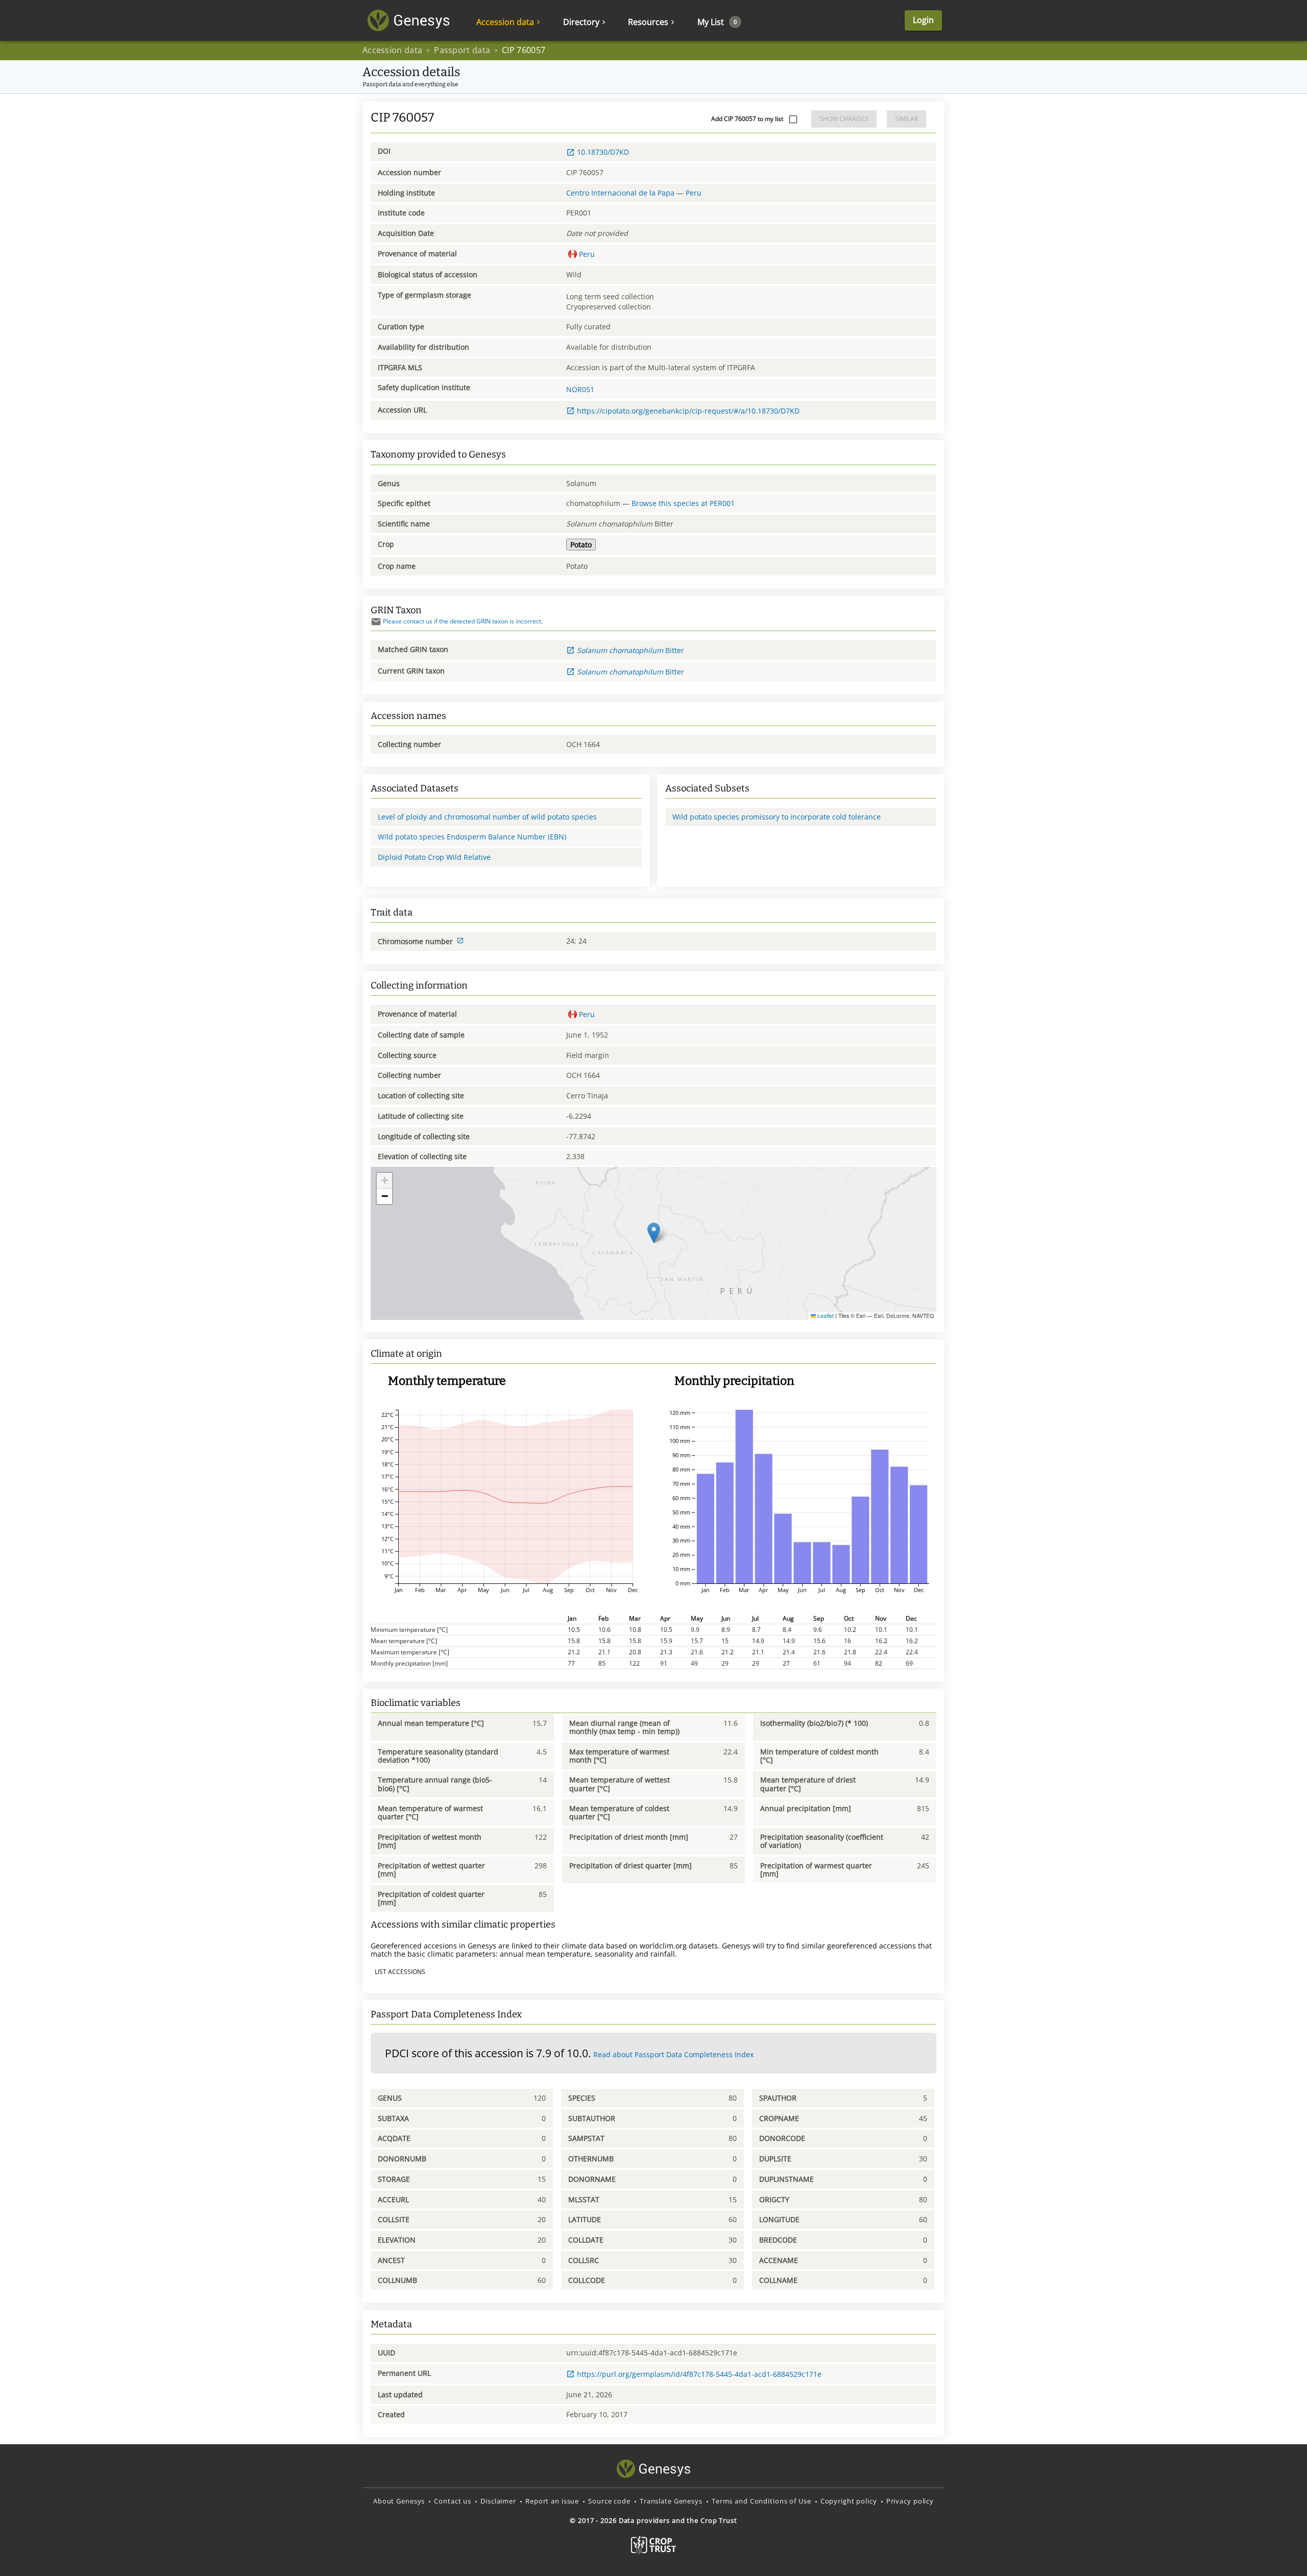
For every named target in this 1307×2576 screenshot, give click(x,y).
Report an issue (552, 2501)
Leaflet (825, 1316)
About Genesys (399, 2501)
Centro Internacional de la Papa (620, 193)
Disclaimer (498, 2501)
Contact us (453, 2501)
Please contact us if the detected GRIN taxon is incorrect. (463, 621)
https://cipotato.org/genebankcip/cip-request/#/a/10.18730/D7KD (688, 411)
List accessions (400, 1972)
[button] (654, 1233)
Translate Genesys (671, 2501)
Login (923, 20)
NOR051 (580, 389)
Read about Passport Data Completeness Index (673, 2054)
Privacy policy (910, 2501)
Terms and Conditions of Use (761, 2501)
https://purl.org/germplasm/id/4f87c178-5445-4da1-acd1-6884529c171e (699, 2374)
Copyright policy (849, 2501)
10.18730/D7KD (603, 152)
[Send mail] (376, 622)
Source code (609, 2501)
